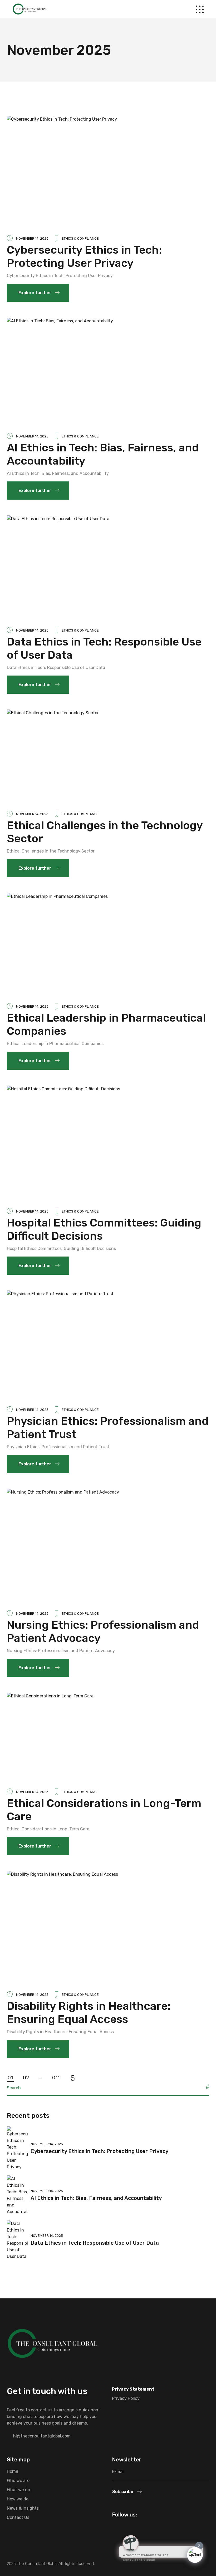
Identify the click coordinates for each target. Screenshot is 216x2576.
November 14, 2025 (32, 238)
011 (56, 2078)
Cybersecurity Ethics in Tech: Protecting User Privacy (84, 257)
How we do (18, 2499)
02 (26, 2078)
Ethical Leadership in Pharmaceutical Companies (106, 1025)
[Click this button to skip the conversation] (186, 2536)
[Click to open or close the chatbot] (195, 2555)
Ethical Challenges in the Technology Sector (105, 832)
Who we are (18, 2481)
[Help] (122, 2536)
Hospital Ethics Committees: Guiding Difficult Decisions (104, 1229)
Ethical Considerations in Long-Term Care (104, 1810)
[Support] (154, 2536)
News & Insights (23, 2508)
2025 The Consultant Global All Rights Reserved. (51, 2564)
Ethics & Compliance (80, 238)
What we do (18, 2490)
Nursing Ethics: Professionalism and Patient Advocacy (103, 1632)
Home (13, 2471)
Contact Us (18, 2517)
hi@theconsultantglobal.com (42, 2436)
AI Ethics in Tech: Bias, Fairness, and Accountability (103, 454)
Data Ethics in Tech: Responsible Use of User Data (104, 648)
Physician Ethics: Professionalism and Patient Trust (108, 1428)
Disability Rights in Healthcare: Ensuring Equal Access (89, 2013)
